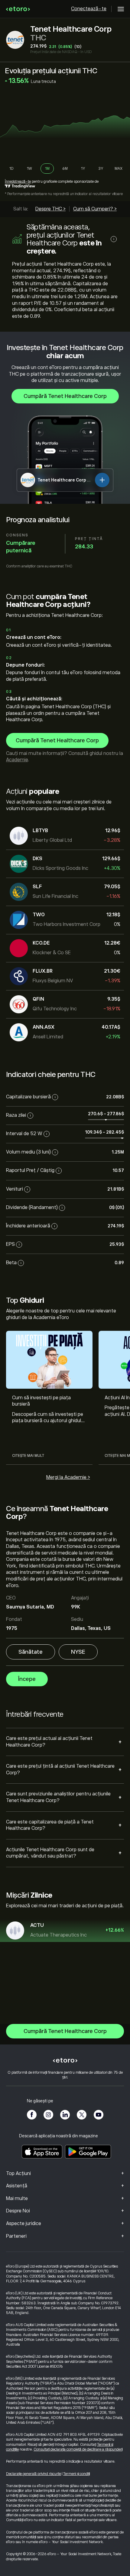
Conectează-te (89, 9)
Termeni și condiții (76, 2474)
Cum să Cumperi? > (95, 209)
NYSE (78, 1652)
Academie (17, 760)
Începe (27, 1679)
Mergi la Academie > (68, 1477)
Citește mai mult (28, 1456)
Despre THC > (50, 209)
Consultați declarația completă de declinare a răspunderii (78, 2449)
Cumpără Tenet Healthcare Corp (65, 396)
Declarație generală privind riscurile (34, 2474)
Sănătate (31, 1652)
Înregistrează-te (18, 182)
